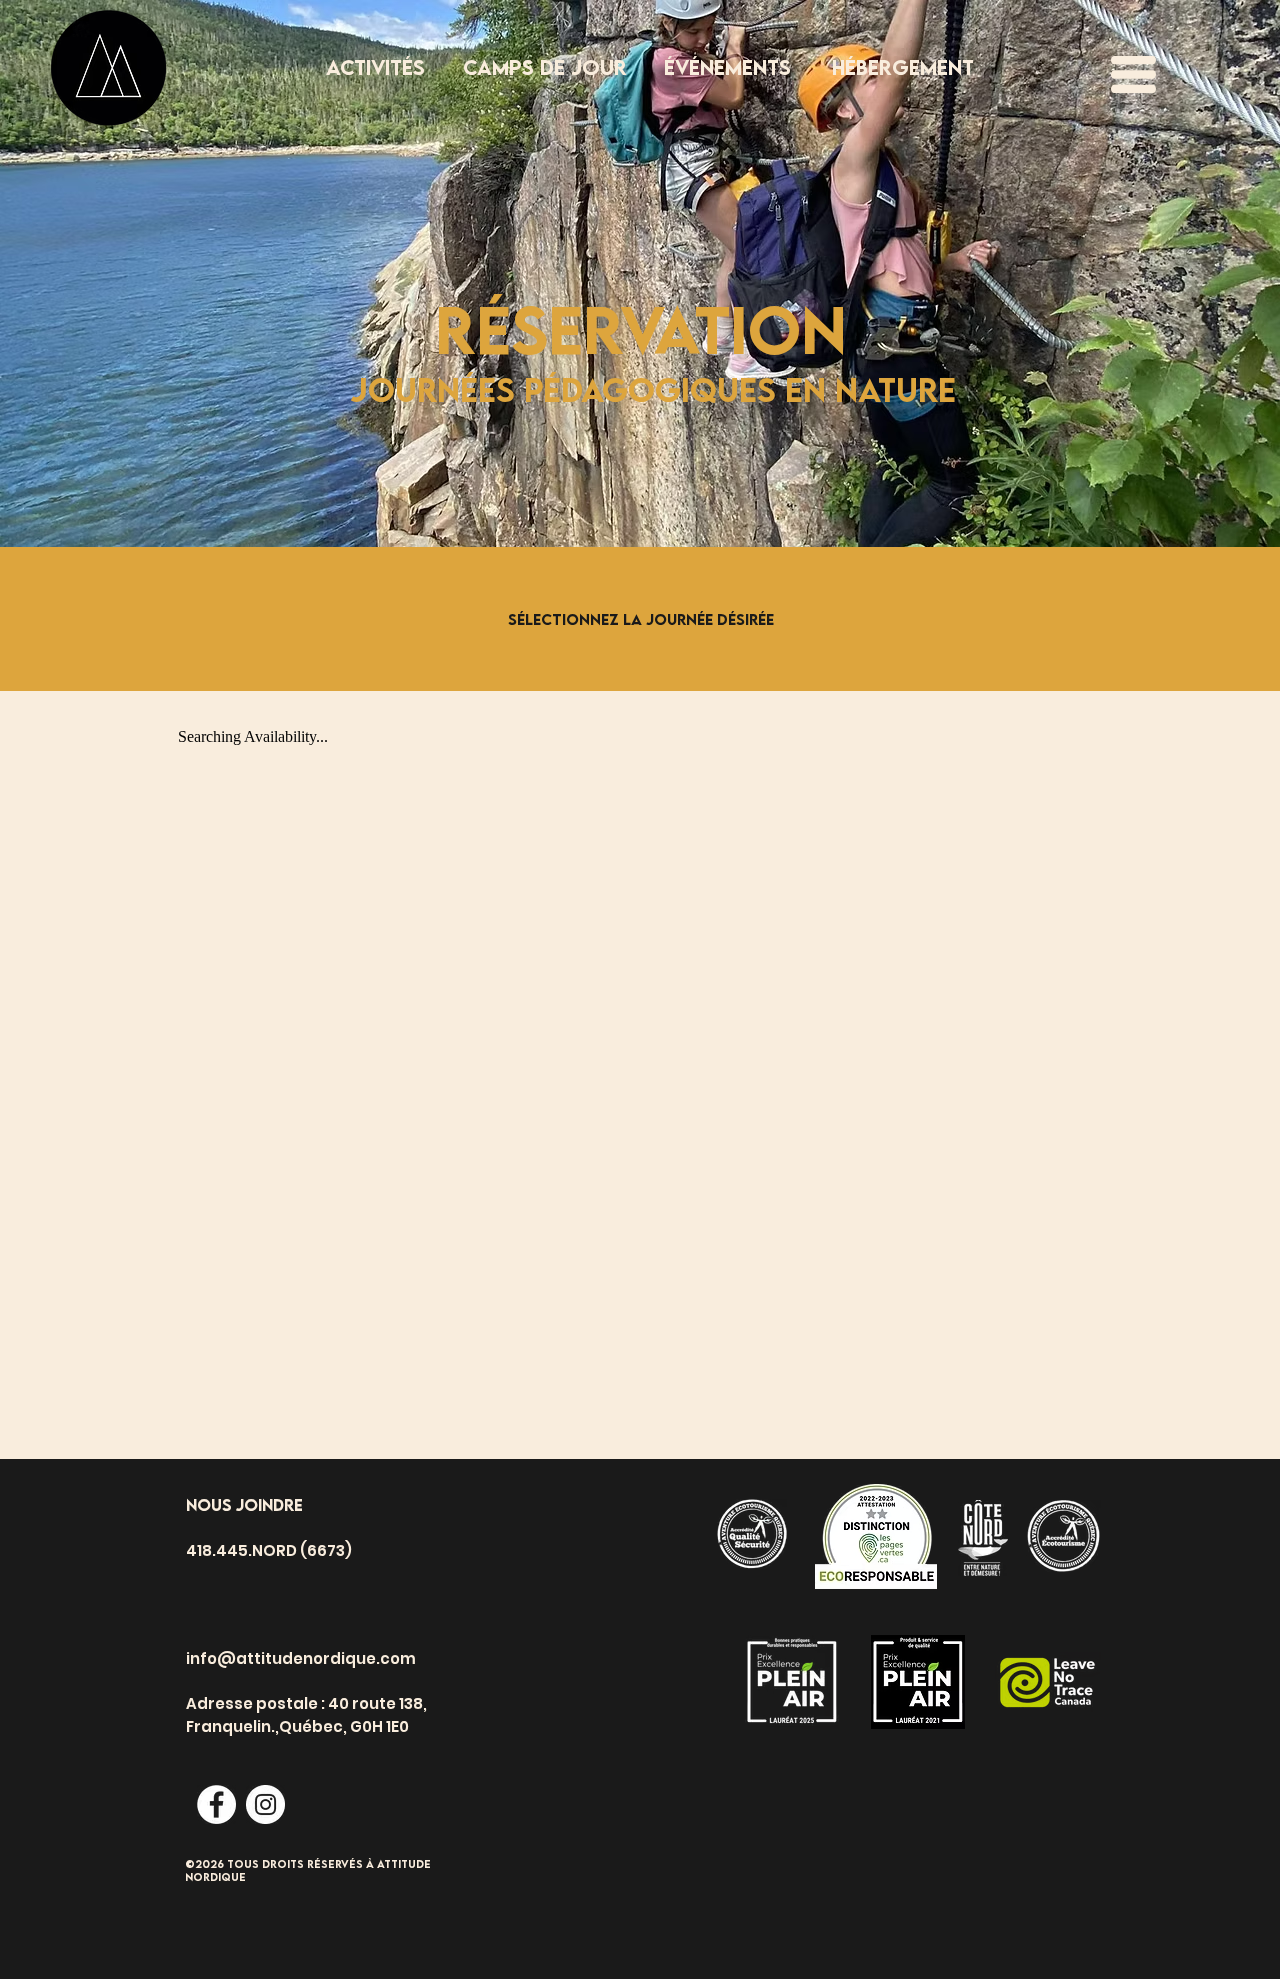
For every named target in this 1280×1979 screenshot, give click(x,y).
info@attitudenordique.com (301, 1658)
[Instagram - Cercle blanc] (265, 1804)
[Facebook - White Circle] (216, 1804)
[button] (1133, 74)
